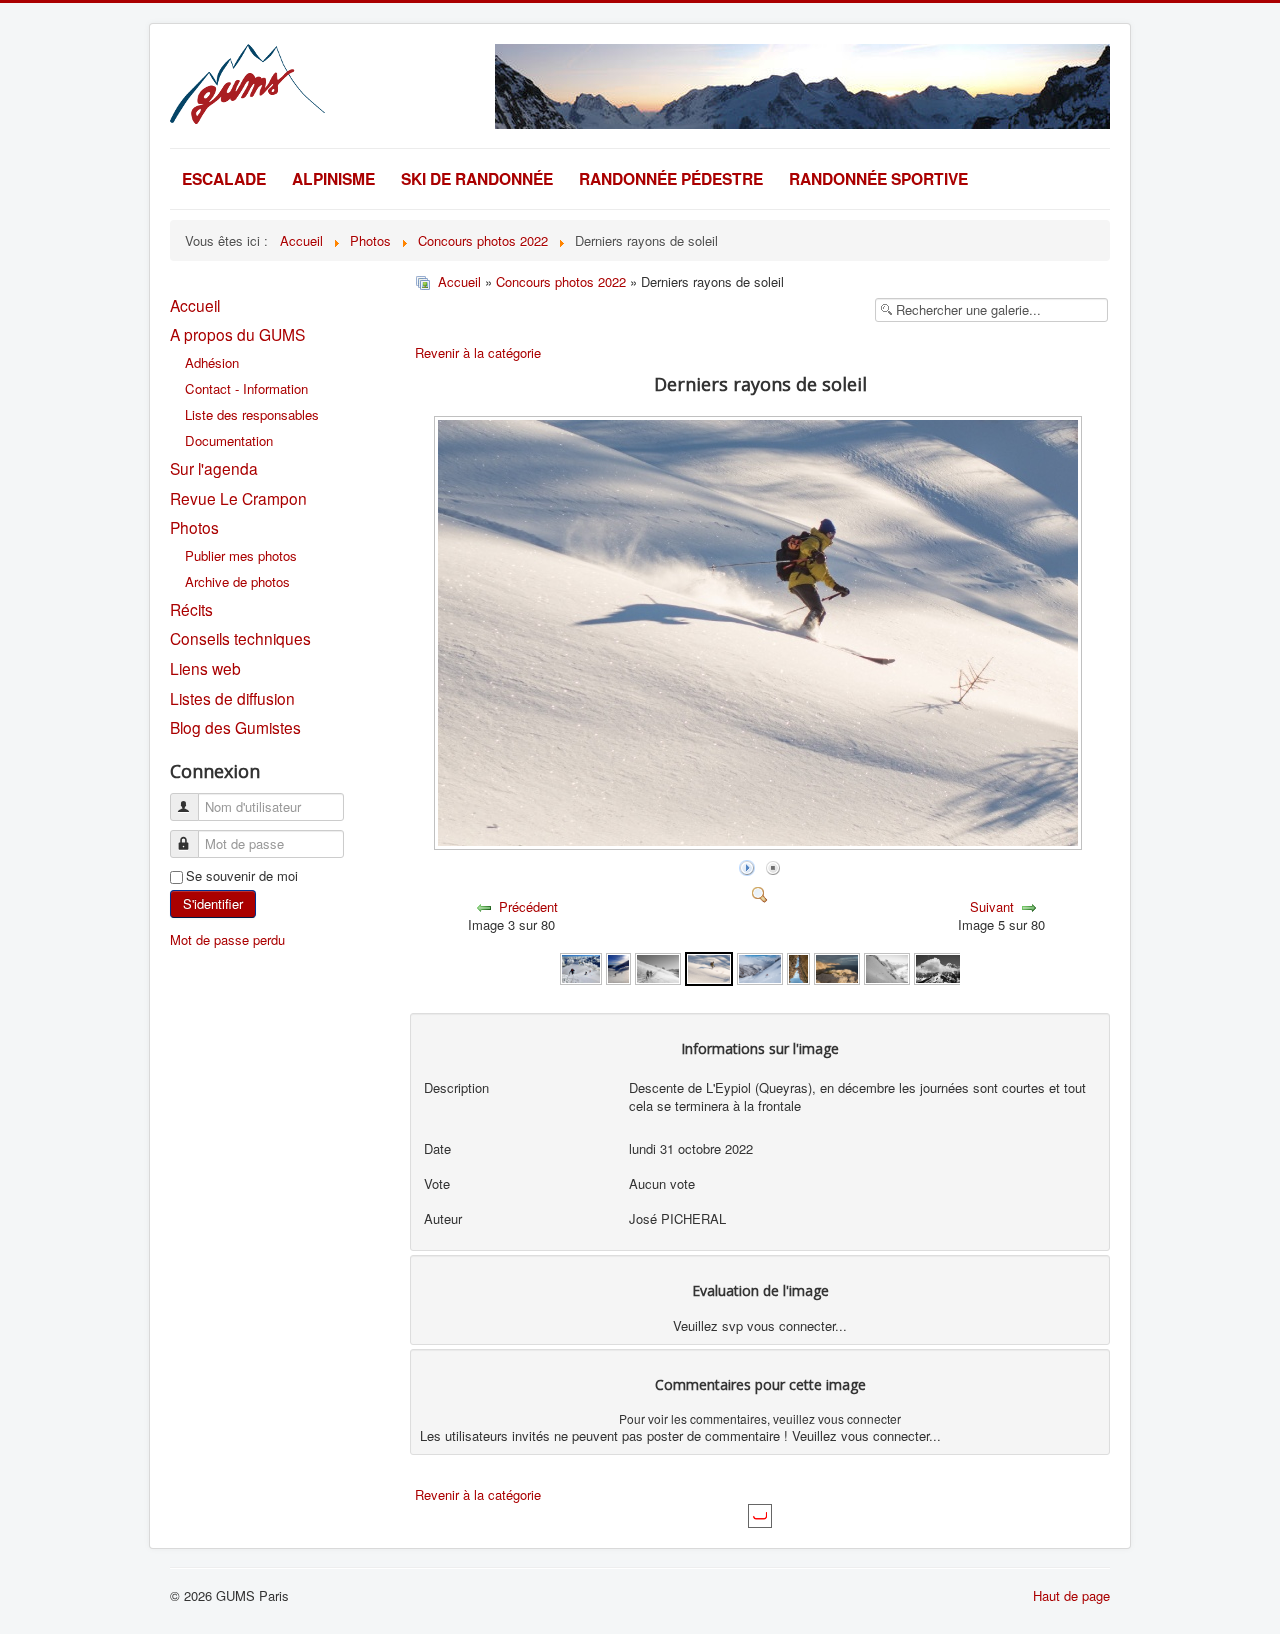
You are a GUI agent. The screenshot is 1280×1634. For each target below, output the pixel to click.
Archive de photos (237, 581)
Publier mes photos (241, 555)
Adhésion (212, 362)
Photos (194, 527)
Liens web (205, 668)
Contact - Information (246, 388)
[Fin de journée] (837, 967)
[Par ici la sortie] (798, 967)
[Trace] (658, 967)
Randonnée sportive (878, 178)
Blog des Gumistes (235, 727)
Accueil (195, 305)
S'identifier (213, 903)
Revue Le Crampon (238, 498)
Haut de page (1071, 1595)
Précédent (528, 906)
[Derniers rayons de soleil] (709, 967)
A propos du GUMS (237, 334)
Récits (191, 609)
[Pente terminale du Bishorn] (581, 967)
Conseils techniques (240, 638)
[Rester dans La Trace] (887, 967)
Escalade (224, 178)
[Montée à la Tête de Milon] (618, 967)
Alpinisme (333, 178)
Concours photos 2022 (561, 281)
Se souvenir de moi (242, 876)
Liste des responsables (252, 414)
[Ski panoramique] (760, 967)
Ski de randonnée (477, 178)
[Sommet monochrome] (942, 967)
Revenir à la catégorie (478, 352)
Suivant (992, 906)
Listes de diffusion (232, 698)
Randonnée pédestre (671, 178)
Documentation (229, 440)
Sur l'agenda (214, 468)
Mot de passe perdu (227, 939)
